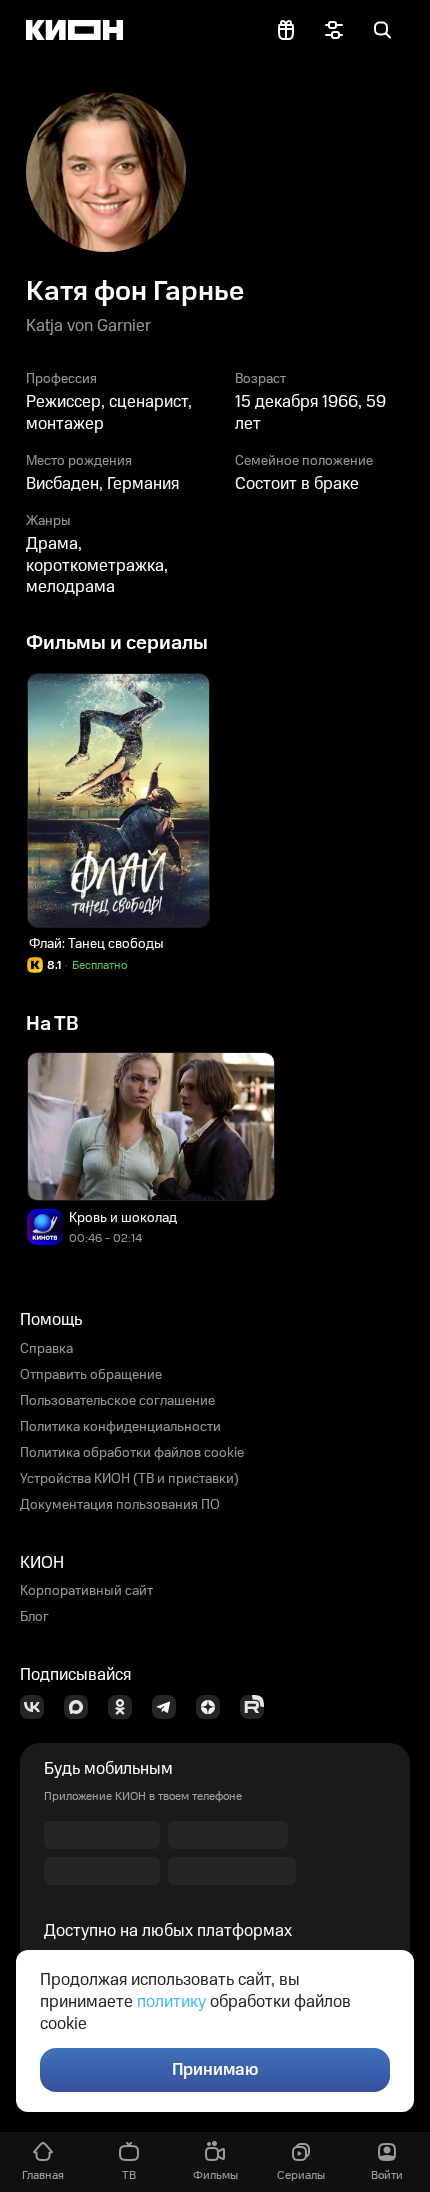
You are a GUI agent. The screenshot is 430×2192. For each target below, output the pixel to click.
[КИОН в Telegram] (170, 1707)
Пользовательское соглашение (117, 1401)
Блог (34, 1617)
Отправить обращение (91, 1375)
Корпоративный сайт (86, 1591)
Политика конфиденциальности (120, 1427)
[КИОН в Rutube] (258, 1707)
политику (171, 2002)
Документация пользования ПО (120, 1505)
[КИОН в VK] (38, 1707)
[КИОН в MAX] (82, 1707)
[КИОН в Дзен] (214, 1707)
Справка (46, 1349)
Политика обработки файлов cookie (132, 1453)
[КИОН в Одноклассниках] (126, 1707)
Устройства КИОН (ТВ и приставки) (129, 1479)
